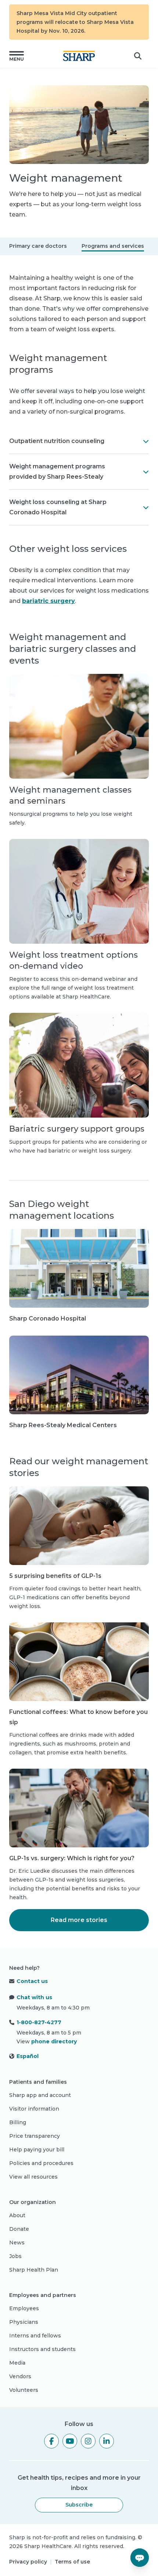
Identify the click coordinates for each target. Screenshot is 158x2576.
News (17, 2243)
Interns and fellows (35, 2336)
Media (17, 2363)
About (17, 2215)
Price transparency (35, 2136)
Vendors (20, 2376)
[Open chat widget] (140, 2558)
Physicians (24, 2322)
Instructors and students (42, 2349)
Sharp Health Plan (34, 2270)
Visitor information (34, 2109)
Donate (19, 2229)
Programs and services (113, 246)
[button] (17, 56)
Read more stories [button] (79, 1920)
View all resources (33, 2177)
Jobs (15, 2256)
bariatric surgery (49, 601)
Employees (24, 2308)
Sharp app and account (40, 2095)
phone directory (54, 2041)
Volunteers (24, 2390)
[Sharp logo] (79, 56)
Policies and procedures (41, 2163)
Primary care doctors (38, 246)
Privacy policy (28, 2562)
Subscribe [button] (79, 2505)
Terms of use (72, 2562)
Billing (18, 2122)
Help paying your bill (37, 2150)
